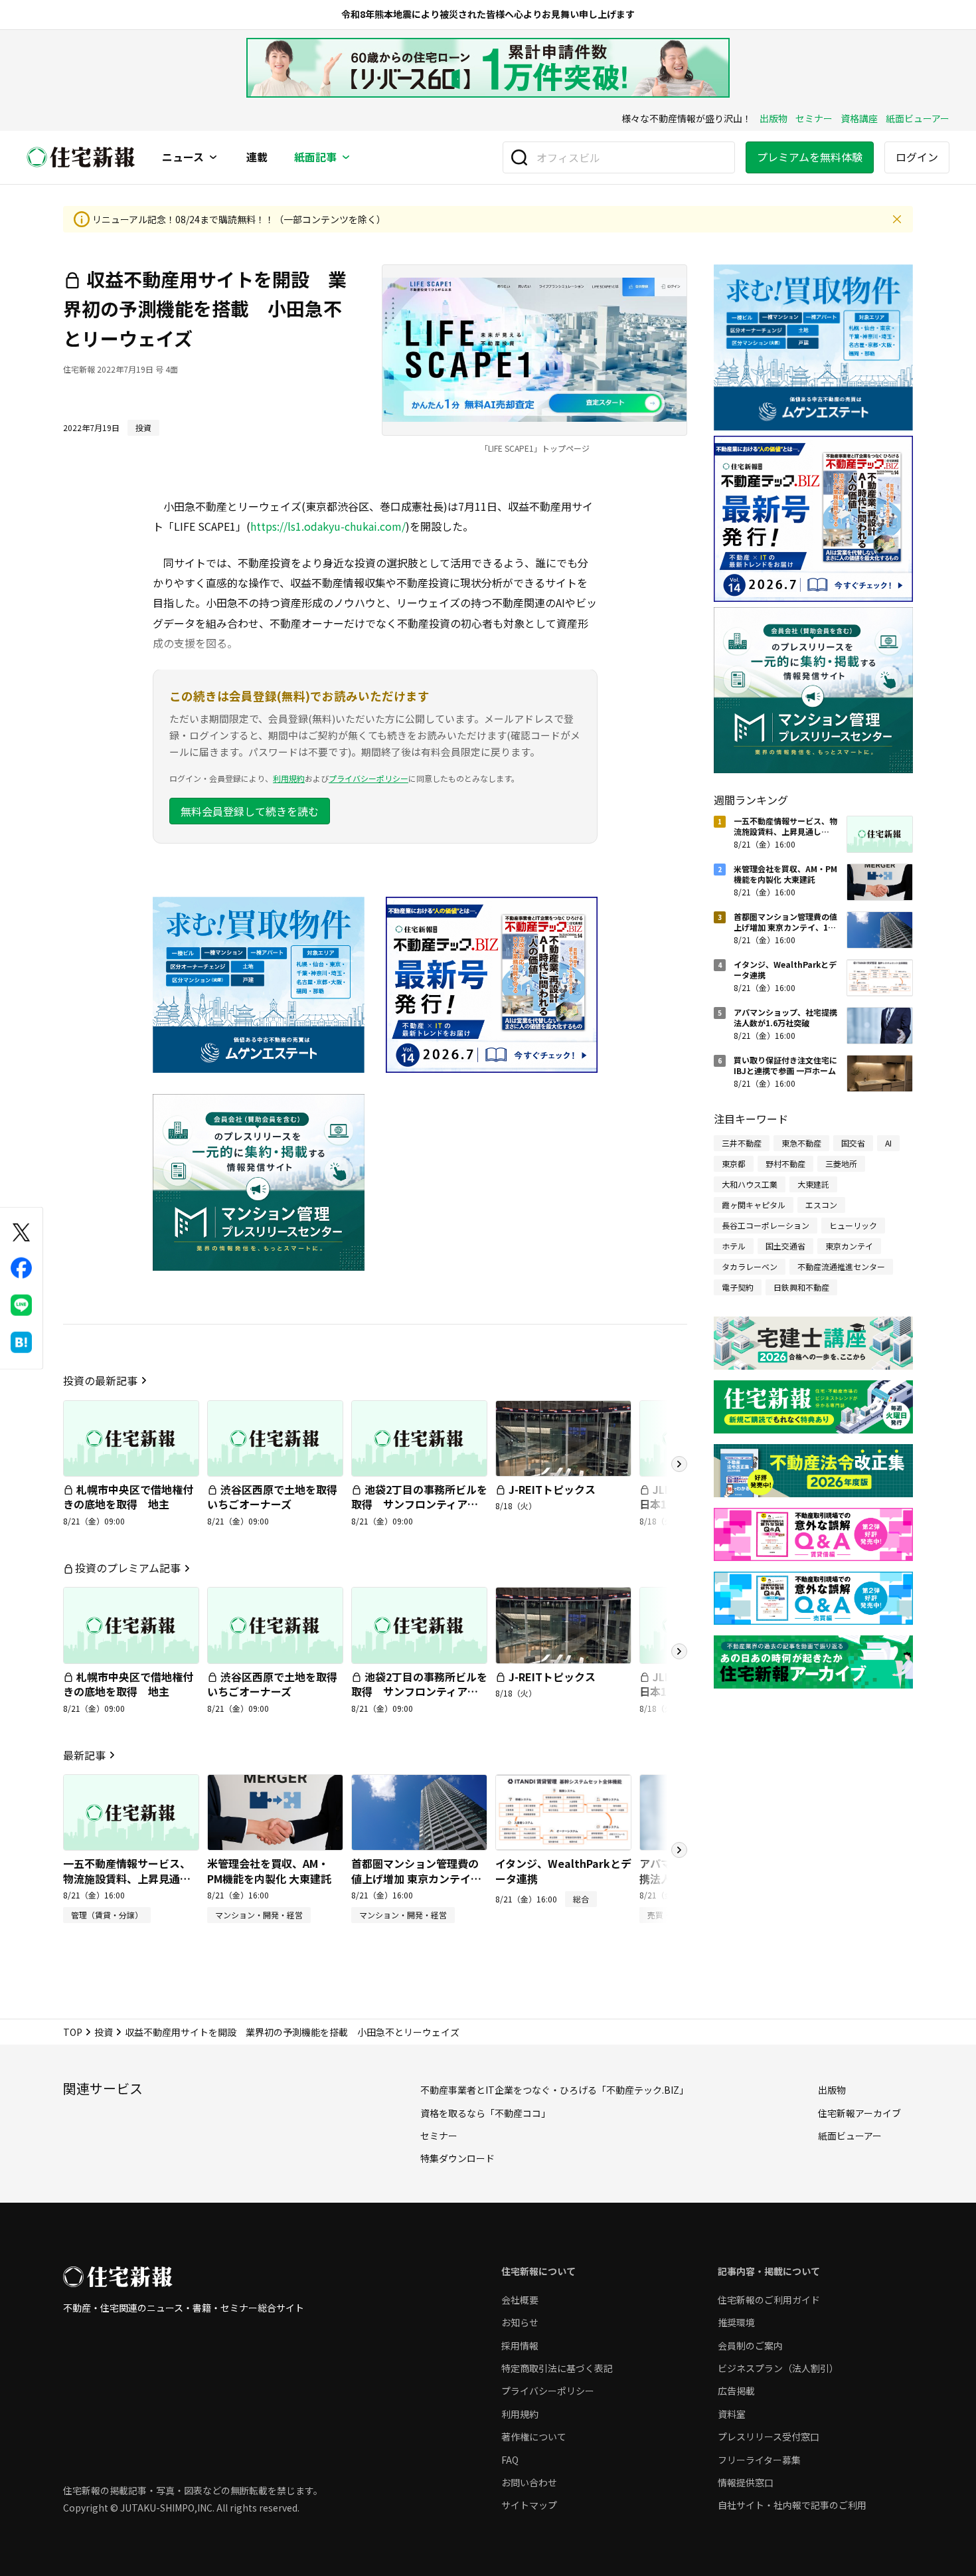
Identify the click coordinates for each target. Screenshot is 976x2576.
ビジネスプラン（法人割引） (778, 2368)
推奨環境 (736, 2322)
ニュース (183, 157)
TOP (73, 2032)
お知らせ (520, 2322)
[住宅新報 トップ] (81, 157)
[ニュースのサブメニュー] (213, 157)
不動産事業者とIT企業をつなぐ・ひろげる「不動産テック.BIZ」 (554, 2090)
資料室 (732, 2414)
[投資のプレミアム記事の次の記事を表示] (679, 1651)
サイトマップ (529, 2505)
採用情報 (520, 2346)
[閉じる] (897, 219)
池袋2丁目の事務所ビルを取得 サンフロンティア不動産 (419, 1504)
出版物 (773, 118)
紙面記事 (315, 157)
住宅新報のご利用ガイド (769, 2300)
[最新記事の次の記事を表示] (679, 1850)
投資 (104, 2032)
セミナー (814, 118)
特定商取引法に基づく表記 (557, 2368)
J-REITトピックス (552, 1489)
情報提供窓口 (746, 2482)
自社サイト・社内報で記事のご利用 (792, 2505)
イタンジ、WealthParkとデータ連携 (563, 1871)
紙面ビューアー (918, 118)
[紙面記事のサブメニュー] (346, 157)
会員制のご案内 (750, 2346)
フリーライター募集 (759, 2460)
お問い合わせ (529, 2482)
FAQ (510, 2460)
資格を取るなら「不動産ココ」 (485, 2113)
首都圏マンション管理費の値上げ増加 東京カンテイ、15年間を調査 (416, 1878)
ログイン (917, 157)
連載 (257, 157)
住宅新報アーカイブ (859, 2113)
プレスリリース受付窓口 (769, 2437)
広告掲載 (736, 2391)
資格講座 (859, 118)
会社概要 (520, 2300)
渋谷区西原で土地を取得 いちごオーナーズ (278, 1497)
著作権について (534, 2437)
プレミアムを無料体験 (810, 157)
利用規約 (289, 778)
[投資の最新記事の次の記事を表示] (679, 1464)
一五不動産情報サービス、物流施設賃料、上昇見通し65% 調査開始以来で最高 (127, 1878)
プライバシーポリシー (368, 778)
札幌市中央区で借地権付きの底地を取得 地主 (128, 1497)
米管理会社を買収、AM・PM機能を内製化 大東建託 (269, 1871)
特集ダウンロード (457, 2158)
